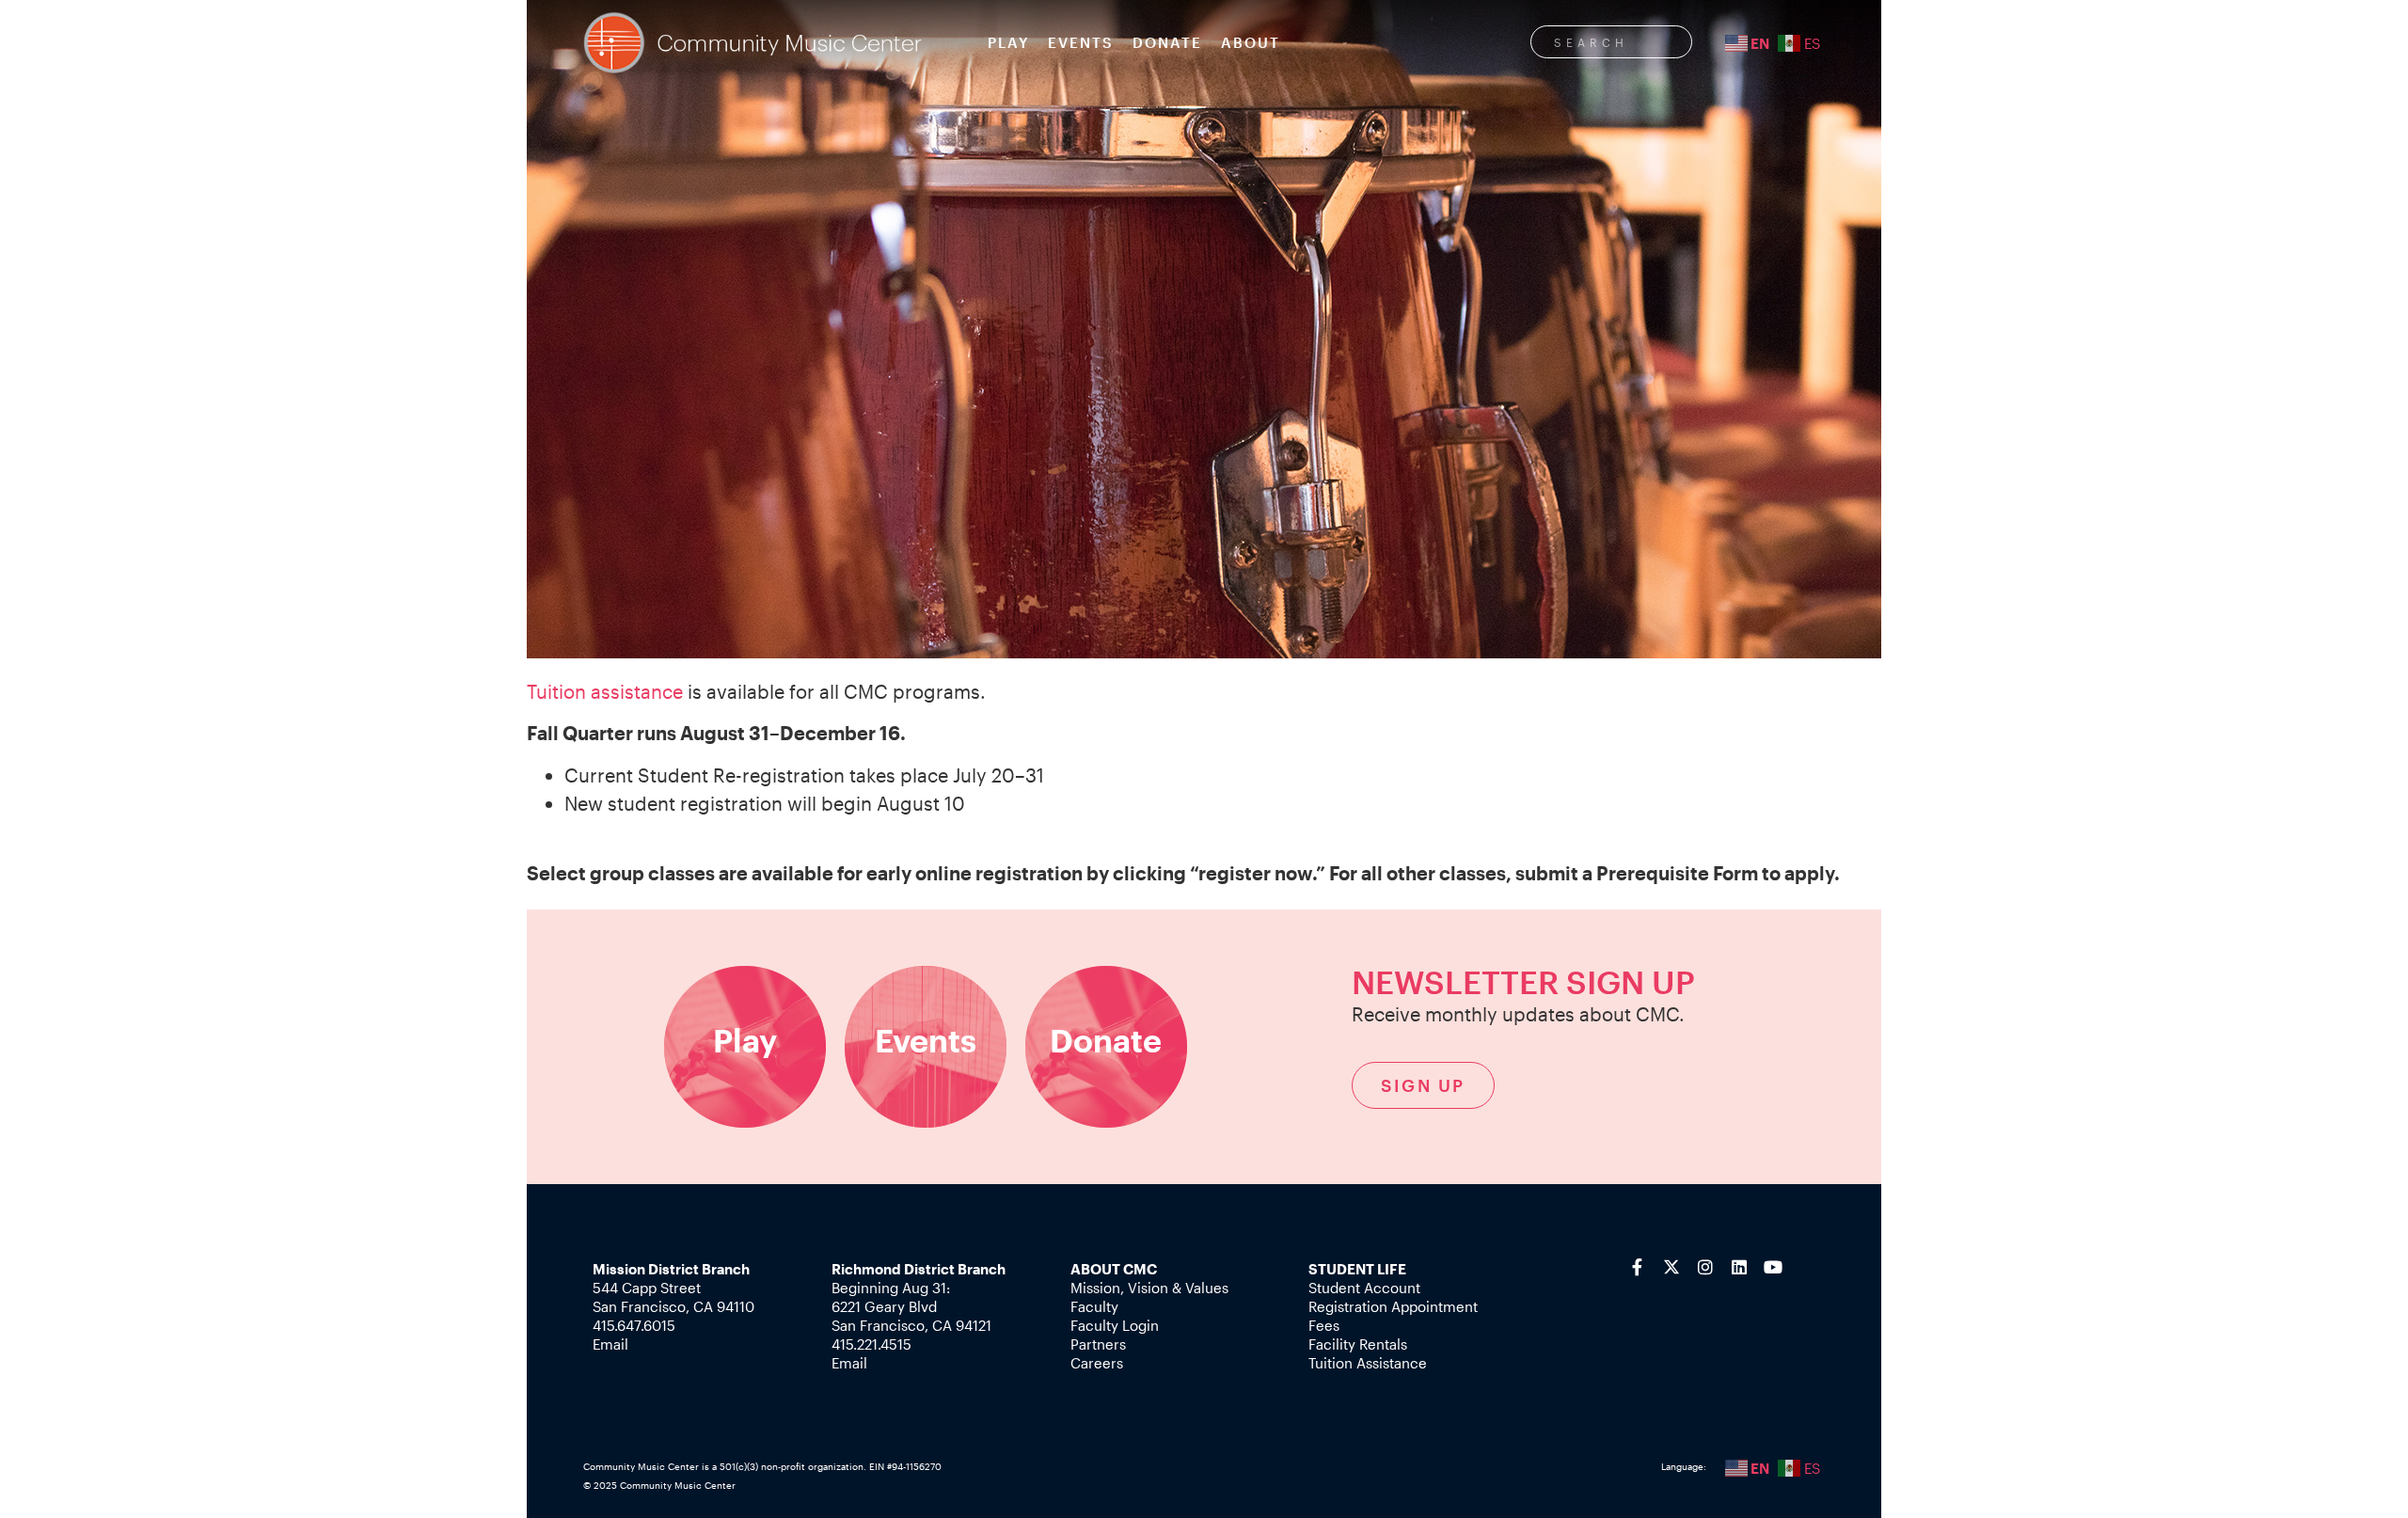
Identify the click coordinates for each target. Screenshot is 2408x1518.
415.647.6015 (634, 1325)
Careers (1097, 1363)
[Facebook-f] (1638, 1267)
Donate (1167, 42)
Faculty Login (1115, 1325)
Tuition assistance (605, 691)
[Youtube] (1773, 1267)
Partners (1098, 1344)
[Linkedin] (1739, 1267)
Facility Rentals (1358, 1344)
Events (1081, 42)
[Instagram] (1705, 1267)
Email (610, 1344)
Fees (1324, 1325)
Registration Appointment (1393, 1306)
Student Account (1364, 1288)
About (1251, 42)
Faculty (1094, 1306)
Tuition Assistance (1368, 1363)
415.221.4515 (871, 1344)
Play (1008, 42)
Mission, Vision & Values (1149, 1288)
